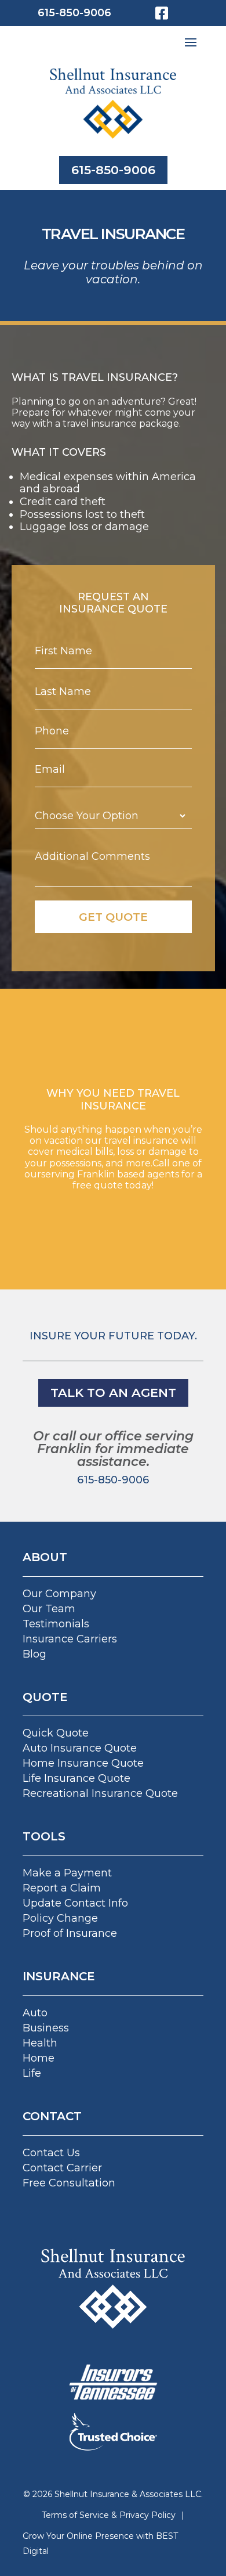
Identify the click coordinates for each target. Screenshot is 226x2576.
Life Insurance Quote (76, 1778)
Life (32, 2073)
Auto (35, 2013)
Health (40, 2043)
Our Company (59, 1594)
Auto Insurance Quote (80, 1748)
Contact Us (51, 2153)
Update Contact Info (75, 1903)
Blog (34, 1654)
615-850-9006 (74, 13)
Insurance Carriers (70, 1639)
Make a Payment (67, 1873)
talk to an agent (113, 1393)
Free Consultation (69, 2183)
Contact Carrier (62, 2168)
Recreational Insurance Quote (100, 1793)
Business (46, 2028)
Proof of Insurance (70, 1933)
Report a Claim (62, 1888)
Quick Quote (56, 1733)
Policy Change (60, 1918)
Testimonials (56, 1624)
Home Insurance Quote (83, 1763)
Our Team (49, 1609)
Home (39, 2058)
